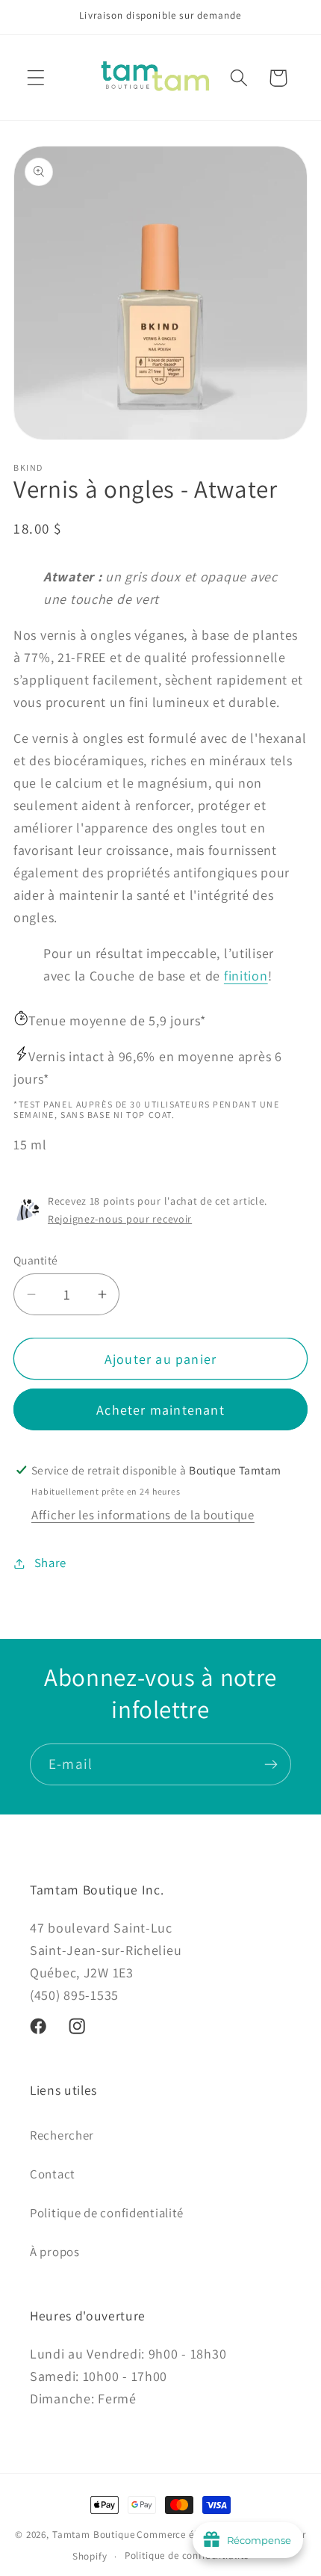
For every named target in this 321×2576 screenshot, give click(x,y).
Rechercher (62, 2135)
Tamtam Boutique (94, 2535)
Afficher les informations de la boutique (143, 1515)
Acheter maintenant (160, 1410)
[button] (36, 78)
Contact (53, 2174)
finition (246, 976)
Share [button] (50, 1563)
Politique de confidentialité (107, 2213)
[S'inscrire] (271, 1764)
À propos (55, 2252)
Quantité (36, 1260)
